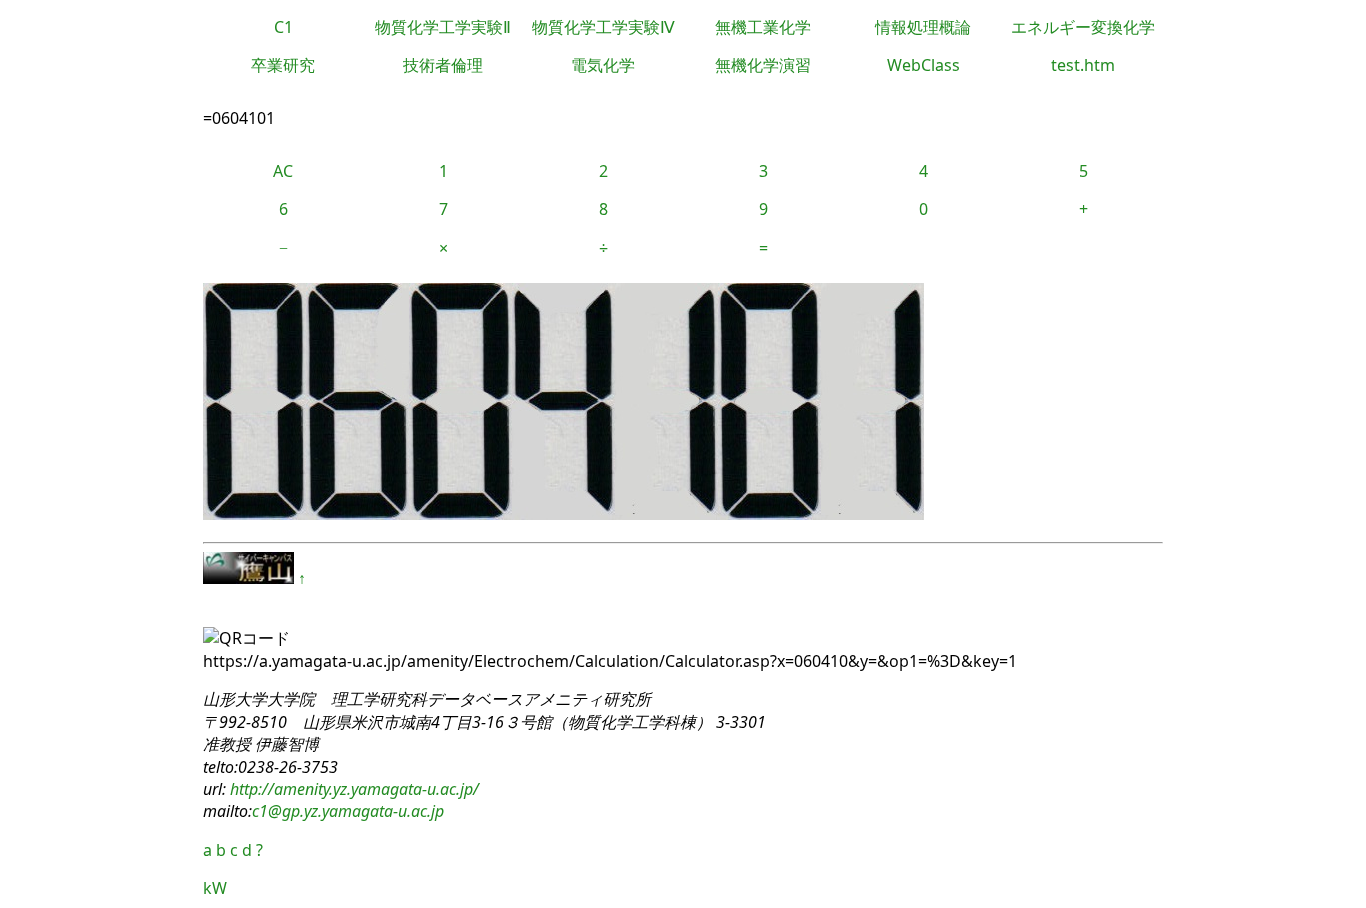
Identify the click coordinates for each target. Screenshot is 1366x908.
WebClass (923, 65)
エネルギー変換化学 (1083, 27)
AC (283, 171)
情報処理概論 (923, 27)
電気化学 (603, 65)
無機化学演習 (763, 65)
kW (215, 888)
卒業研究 (283, 65)
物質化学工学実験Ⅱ (443, 27)
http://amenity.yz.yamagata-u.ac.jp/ (352, 789)
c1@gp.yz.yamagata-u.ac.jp (348, 811)
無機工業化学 (763, 27)
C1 (283, 27)
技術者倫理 (443, 65)
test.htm (1083, 65)
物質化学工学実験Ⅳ (603, 27)
